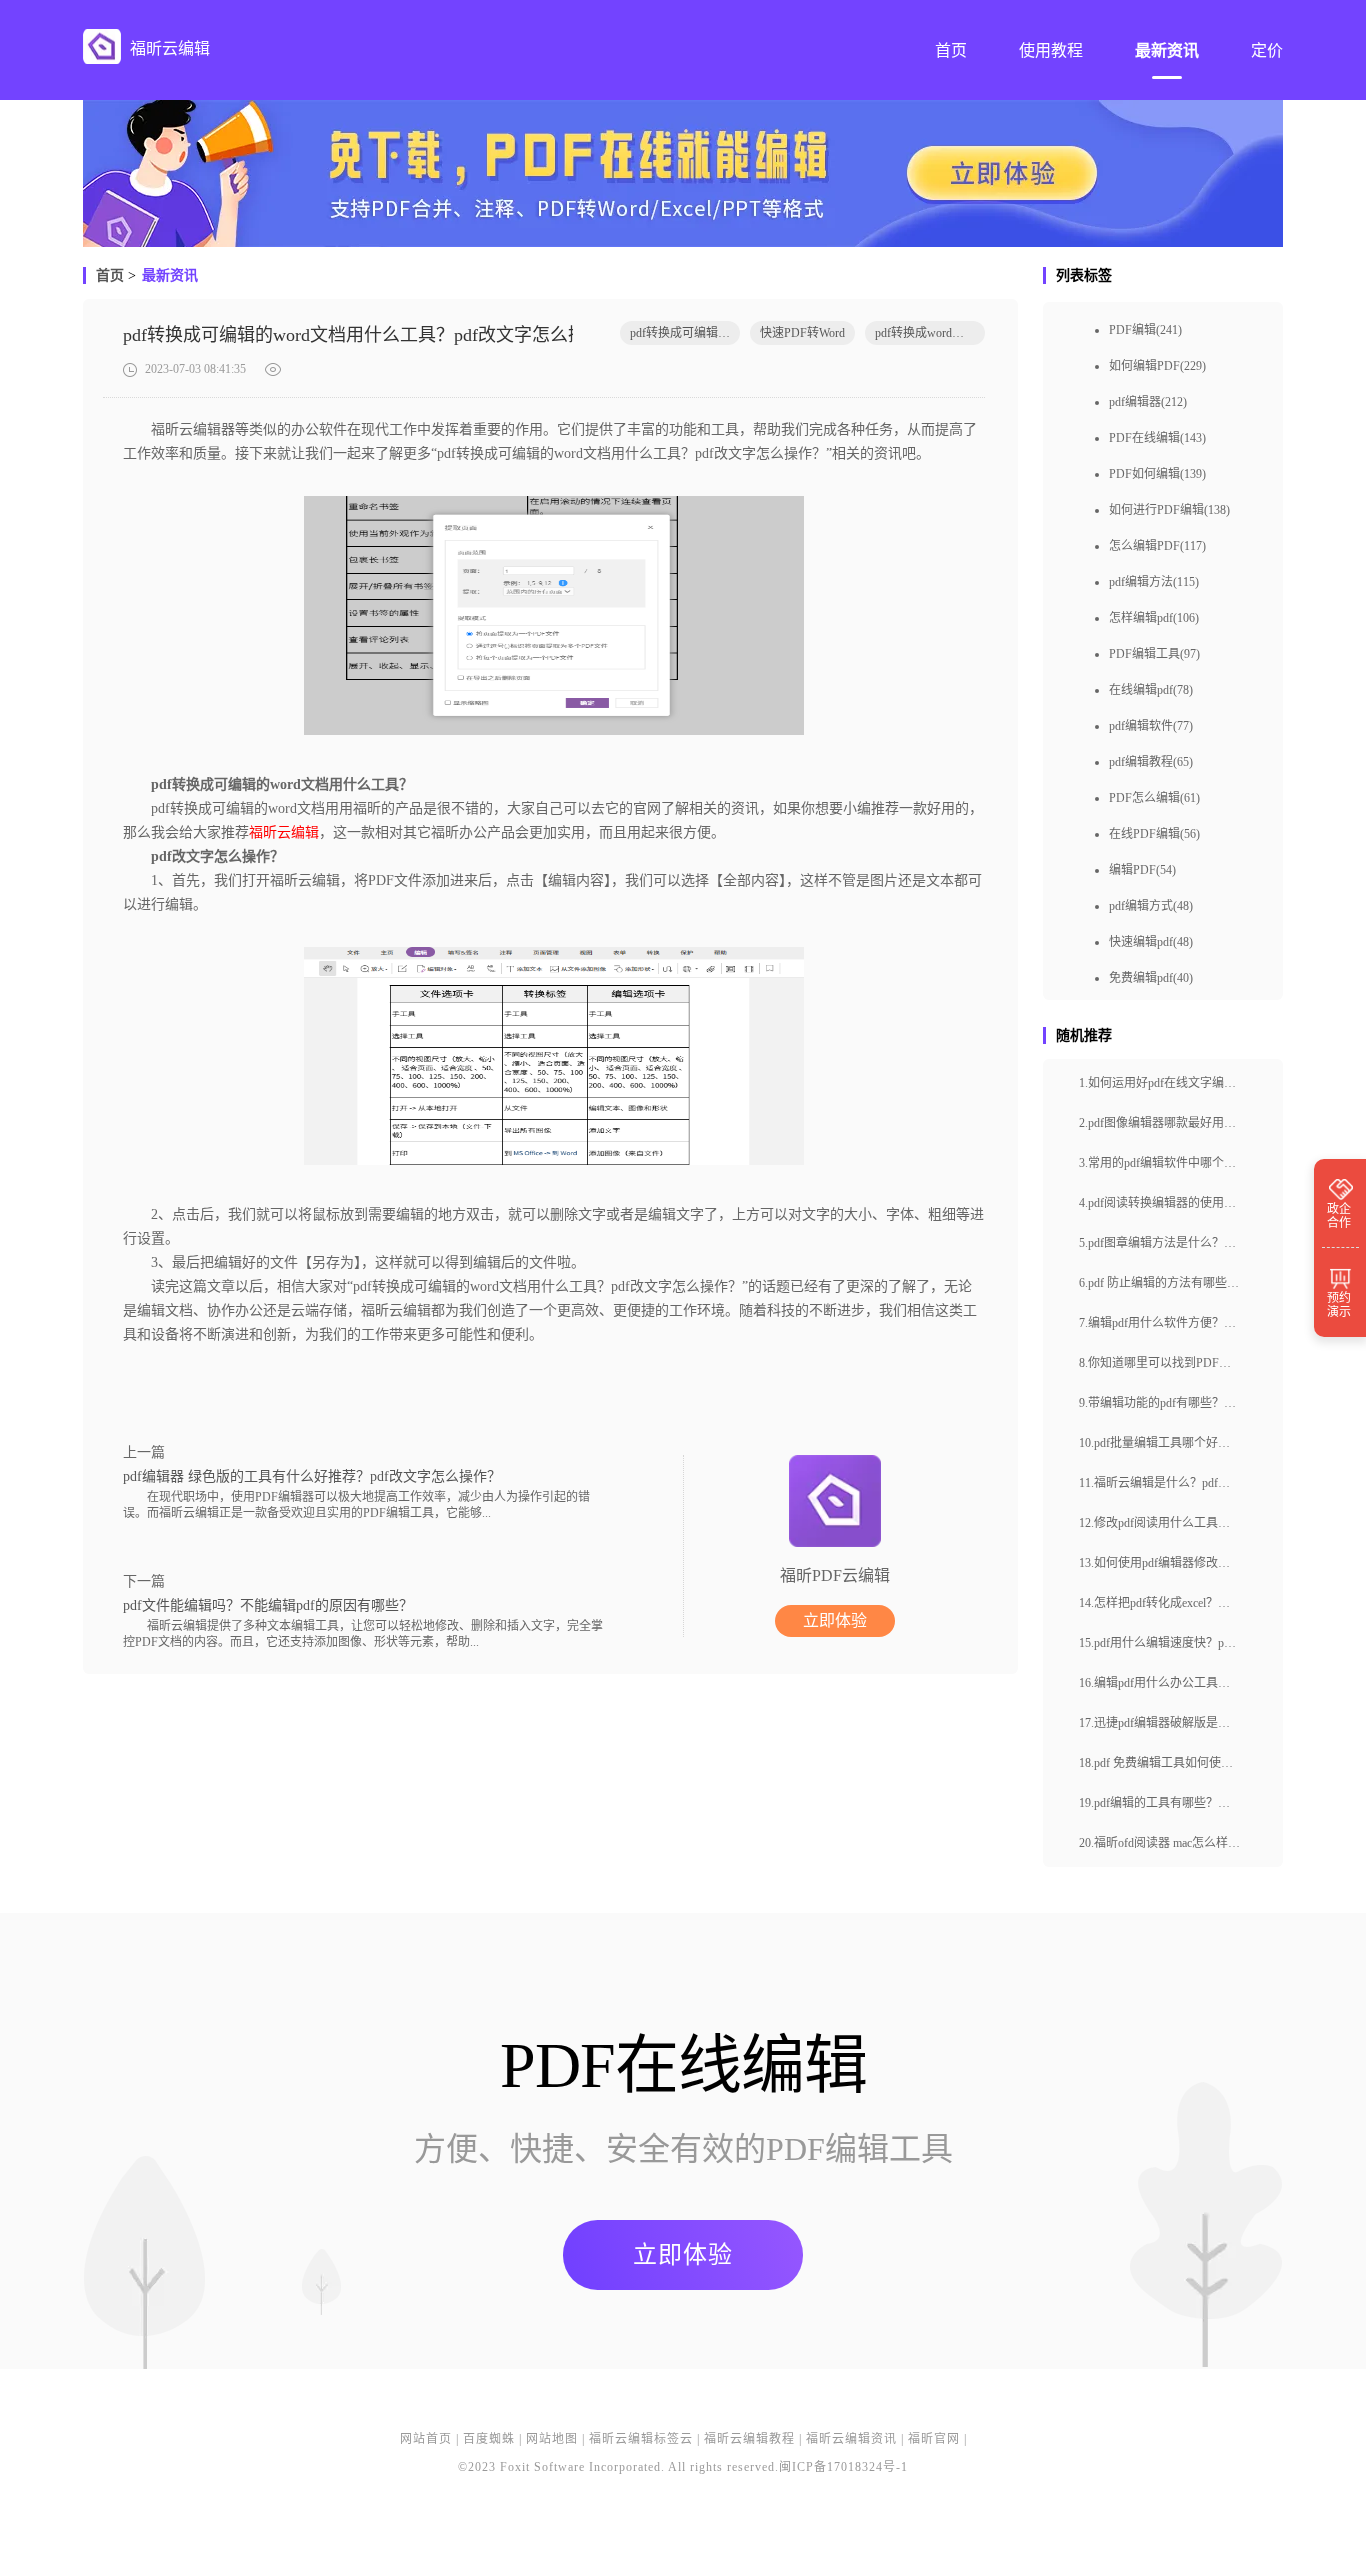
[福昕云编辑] (102, 46)
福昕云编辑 (284, 832)
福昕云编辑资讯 (851, 2439)
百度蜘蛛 (489, 2439)
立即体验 (835, 1620)
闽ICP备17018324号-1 (843, 2467)
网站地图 (552, 2439)
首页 (110, 275)
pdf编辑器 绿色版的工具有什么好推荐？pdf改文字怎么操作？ (312, 1476)
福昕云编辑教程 (749, 2439)
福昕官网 (934, 2439)
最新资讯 (170, 275)
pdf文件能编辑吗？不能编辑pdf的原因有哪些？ (268, 1605)
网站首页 (426, 2439)
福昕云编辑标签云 (641, 2439)
